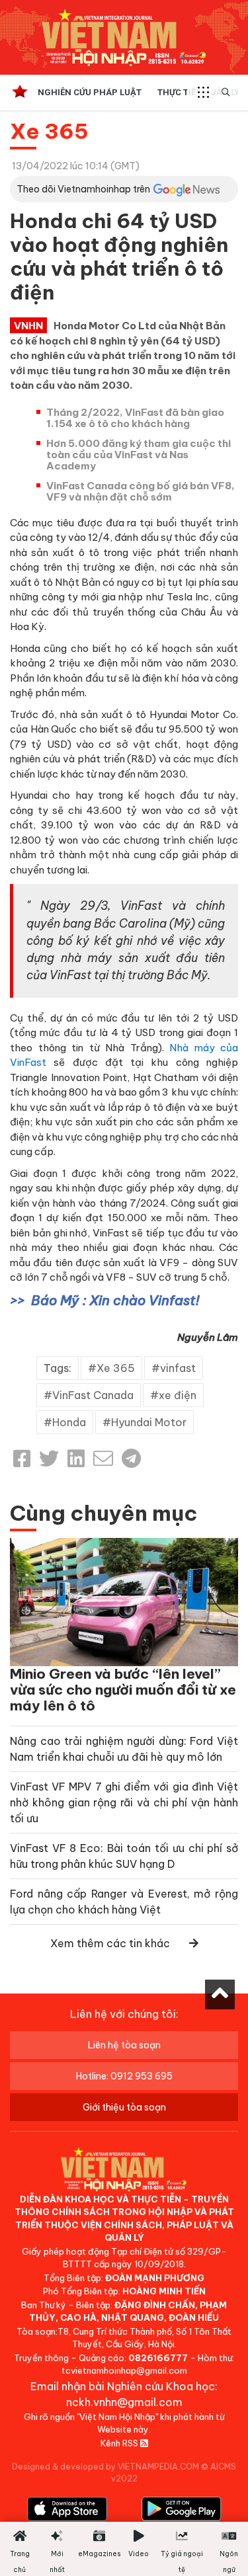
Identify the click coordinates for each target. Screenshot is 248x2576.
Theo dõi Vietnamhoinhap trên (83, 189)
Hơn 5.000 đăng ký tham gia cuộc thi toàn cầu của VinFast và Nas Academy (139, 455)
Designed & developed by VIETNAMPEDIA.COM (105, 2467)
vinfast (178, 1368)
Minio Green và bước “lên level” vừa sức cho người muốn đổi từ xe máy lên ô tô (123, 1690)
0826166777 (158, 2358)
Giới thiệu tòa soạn (124, 2107)
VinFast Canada (93, 1395)
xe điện (178, 1395)
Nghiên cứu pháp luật (90, 92)
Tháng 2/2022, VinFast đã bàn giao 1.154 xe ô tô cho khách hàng (135, 418)
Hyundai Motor (149, 1422)
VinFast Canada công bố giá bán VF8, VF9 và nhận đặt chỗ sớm (141, 491)
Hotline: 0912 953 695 (124, 2076)
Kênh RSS (120, 2443)
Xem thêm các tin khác (110, 1943)
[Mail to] (103, 1459)
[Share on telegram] (131, 1459)
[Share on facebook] (22, 1459)
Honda (69, 1422)
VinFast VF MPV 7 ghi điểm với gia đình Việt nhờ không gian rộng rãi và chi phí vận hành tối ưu (124, 1802)
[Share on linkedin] (76, 1459)
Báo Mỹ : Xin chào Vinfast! (115, 1300)
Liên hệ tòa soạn (124, 2045)
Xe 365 (49, 131)
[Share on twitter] (49, 1459)
